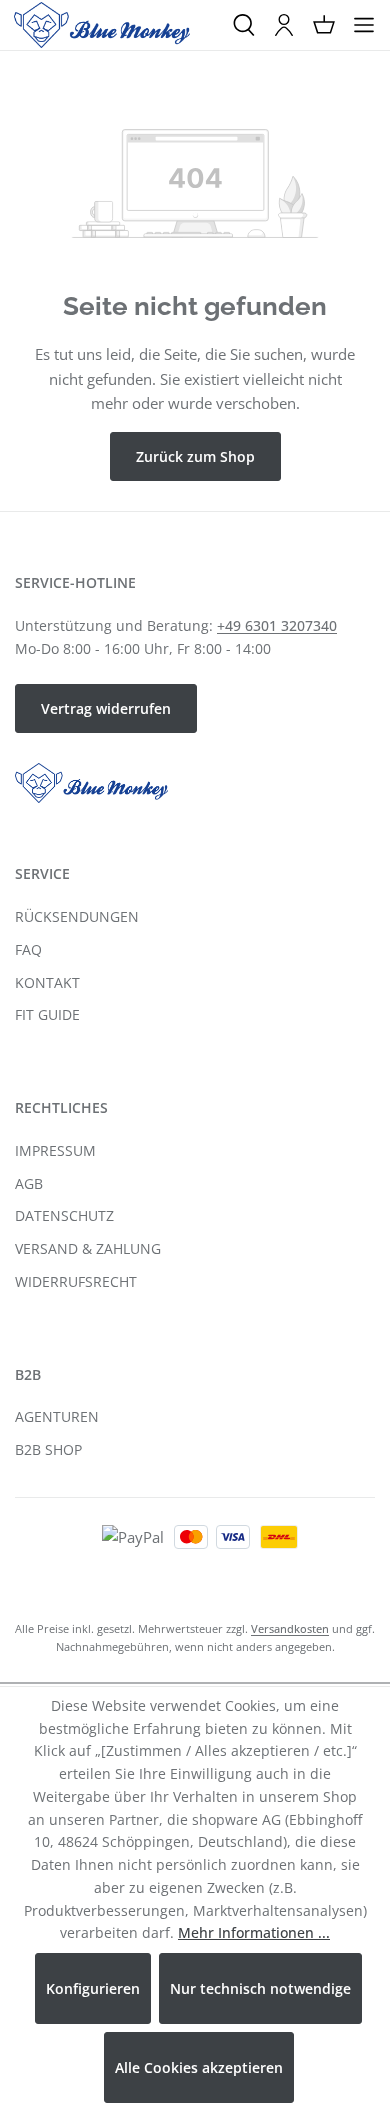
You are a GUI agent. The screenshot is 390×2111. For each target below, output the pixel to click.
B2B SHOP (48, 1449)
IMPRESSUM (55, 1150)
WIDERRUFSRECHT (76, 1281)
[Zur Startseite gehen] (102, 25)
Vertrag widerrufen (106, 708)
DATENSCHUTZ (64, 1215)
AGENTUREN (57, 1416)
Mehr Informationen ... (254, 1932)
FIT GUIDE (47, 1014)
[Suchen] (244, 25)
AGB (29, 1183)
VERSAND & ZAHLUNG (88, 1248)
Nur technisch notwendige (260, 1988)
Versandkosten (290, 1628)
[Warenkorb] (324, 25)
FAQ (28, 949)
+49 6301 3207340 (277, 625)
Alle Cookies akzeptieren (199, 2067)
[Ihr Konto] (284, 25)
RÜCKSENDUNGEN (77, 916)
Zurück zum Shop (195, 456)
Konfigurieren (93, 1988)
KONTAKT (47, 982)
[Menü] (364, 25)
